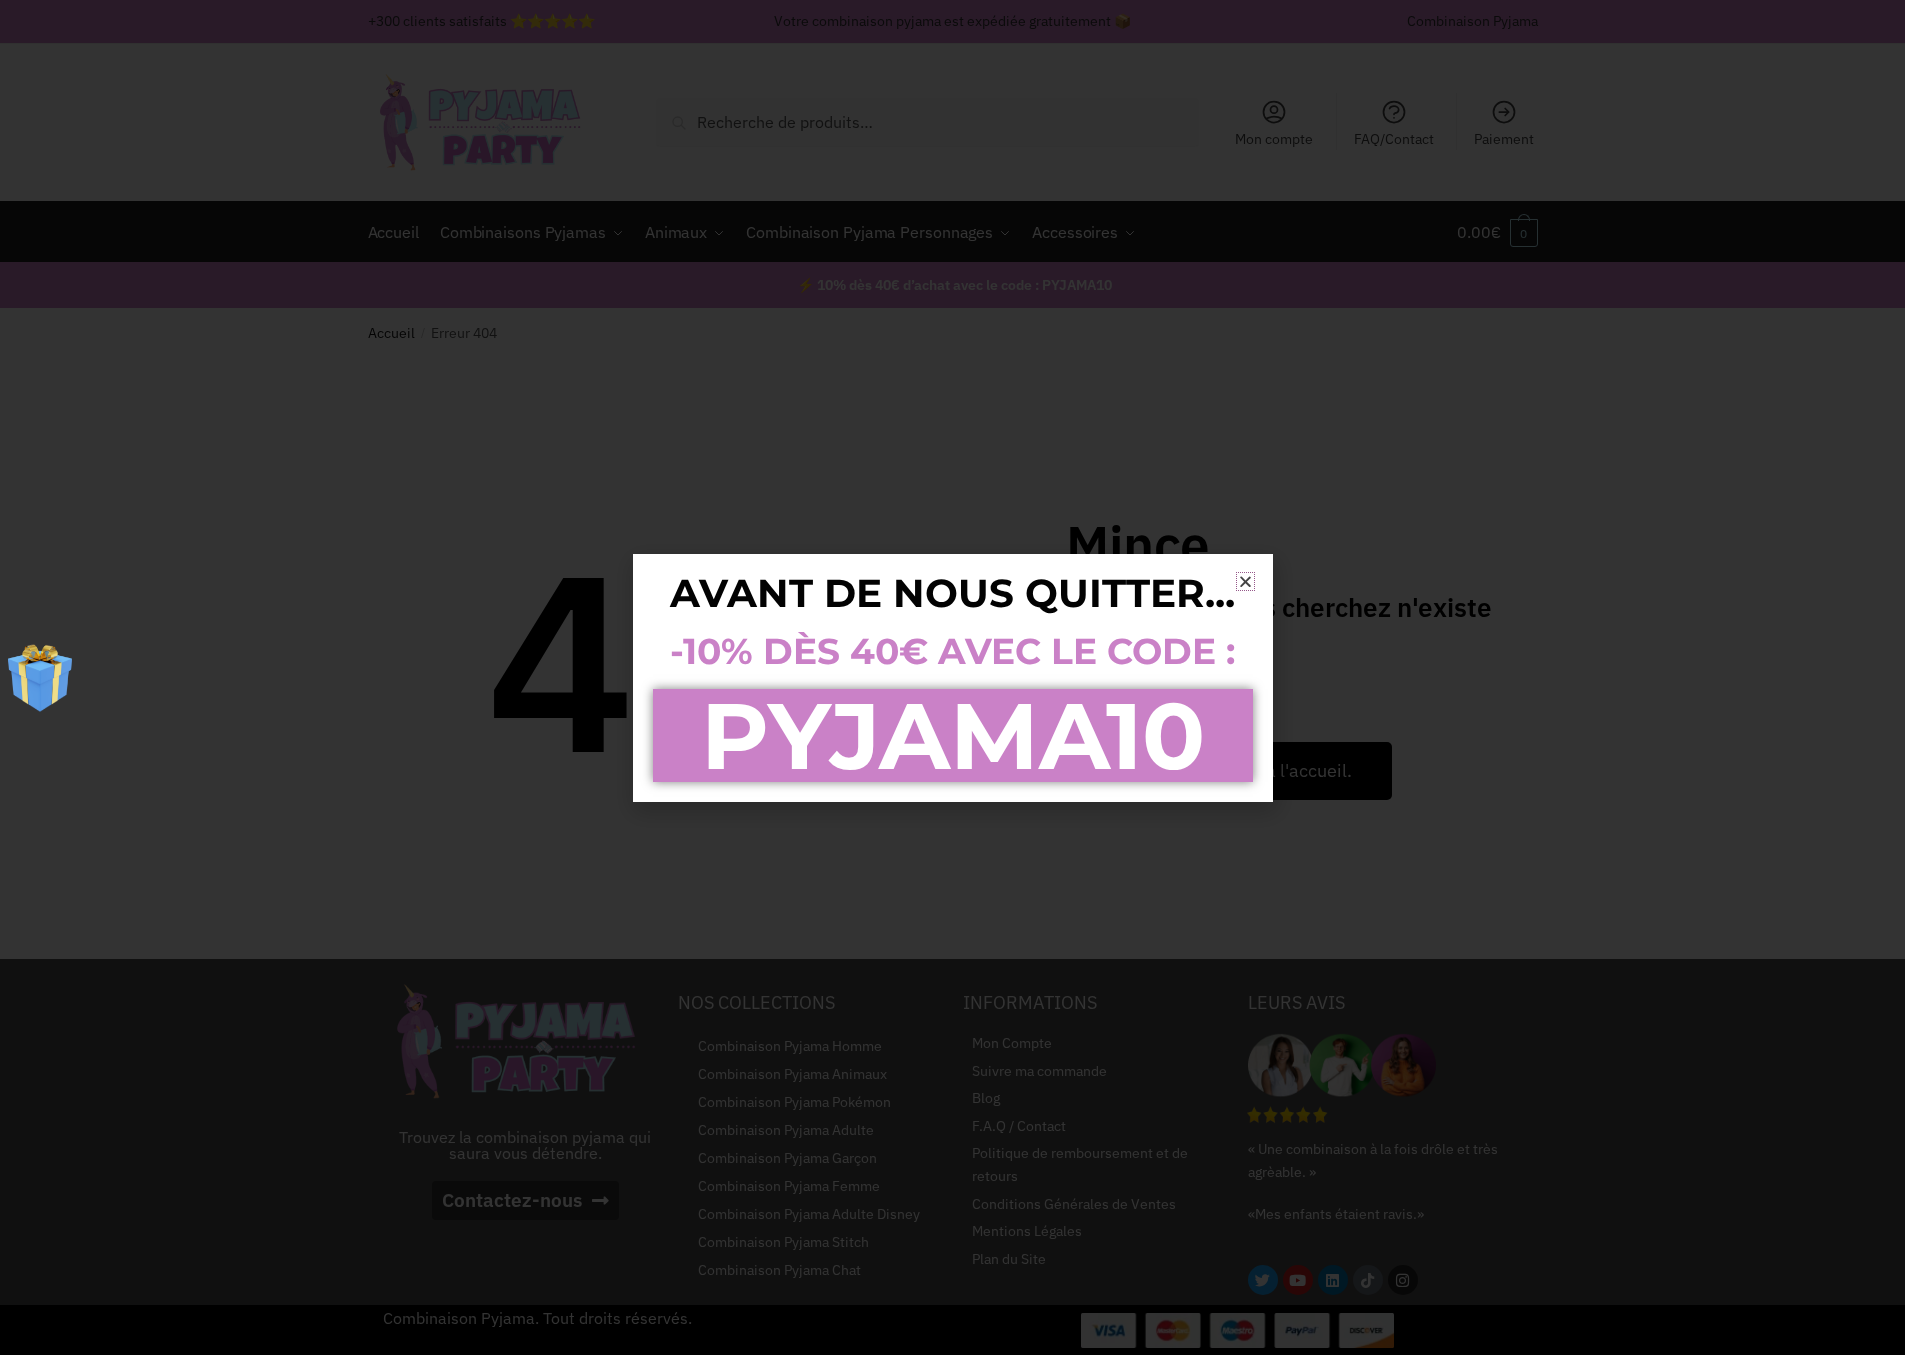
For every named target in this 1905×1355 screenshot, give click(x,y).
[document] (952, 677)
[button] (1245, 581)
